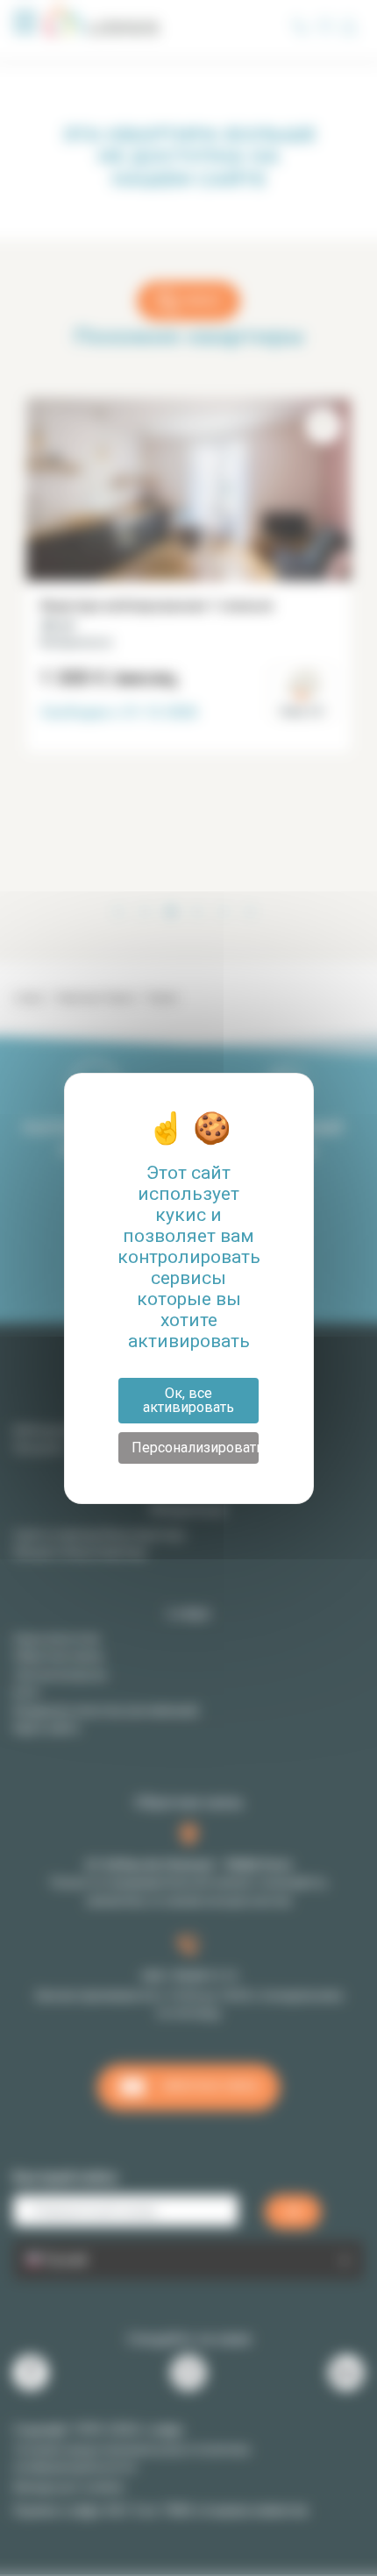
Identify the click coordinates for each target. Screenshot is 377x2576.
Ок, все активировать (188, 1400)
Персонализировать (195, 1448)
